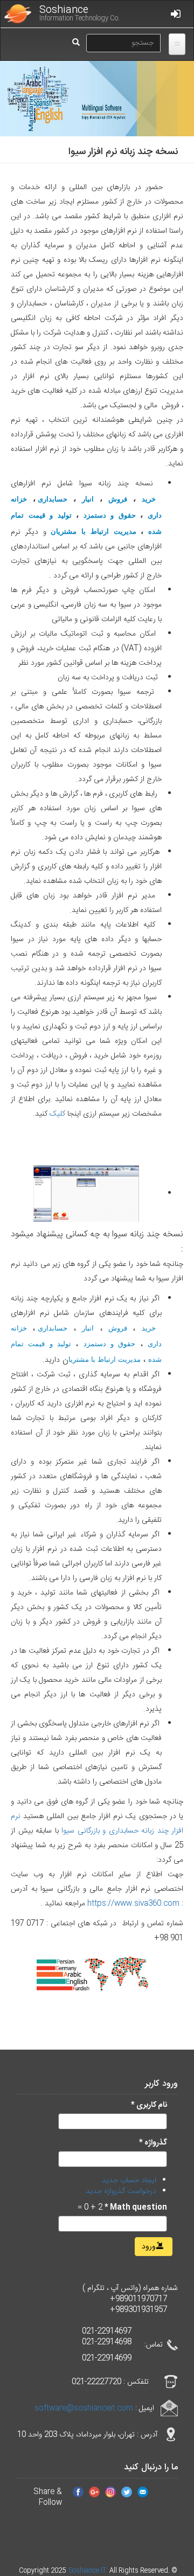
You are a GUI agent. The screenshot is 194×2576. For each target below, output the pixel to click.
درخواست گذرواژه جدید (121, 2191)
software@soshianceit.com (84, 2408)
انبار (88, 499)
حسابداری (53, 499)
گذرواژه (153, 2143)
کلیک (57, 1114)
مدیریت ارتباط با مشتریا (105, 1359)
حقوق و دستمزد (110, 515)
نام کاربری (149, 2105)
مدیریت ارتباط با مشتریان (93, 531)
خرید (149, 499)
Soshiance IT (88, 2571)
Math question (136, 2208)
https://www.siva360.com (133, 1904)
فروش (118, 499)
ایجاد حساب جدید (129, 2181)
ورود (150, 2247)
